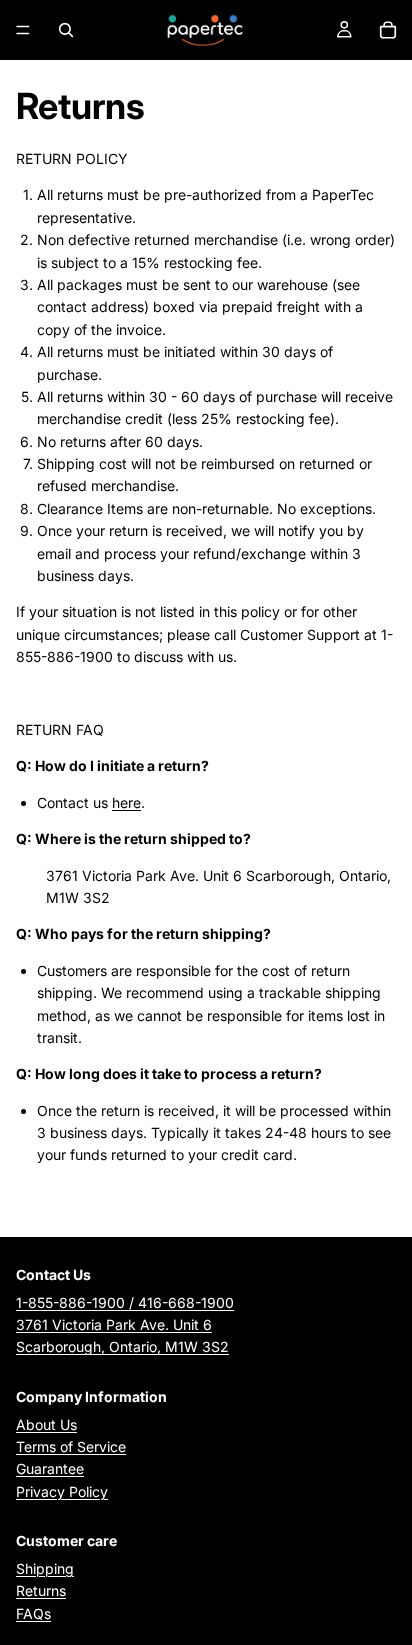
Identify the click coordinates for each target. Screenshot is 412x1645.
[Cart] (388, 30)
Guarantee (50, 1468)
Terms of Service (71, 1446)
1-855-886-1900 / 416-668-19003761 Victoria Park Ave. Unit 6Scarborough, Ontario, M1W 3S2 (125, 1325)
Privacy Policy (62, 1491)
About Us (46, 1424)
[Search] (66, 30)
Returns (41, 1590)
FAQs (33, 1613)
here (126, 802)
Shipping (45, 1568)
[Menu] (23, 30)
